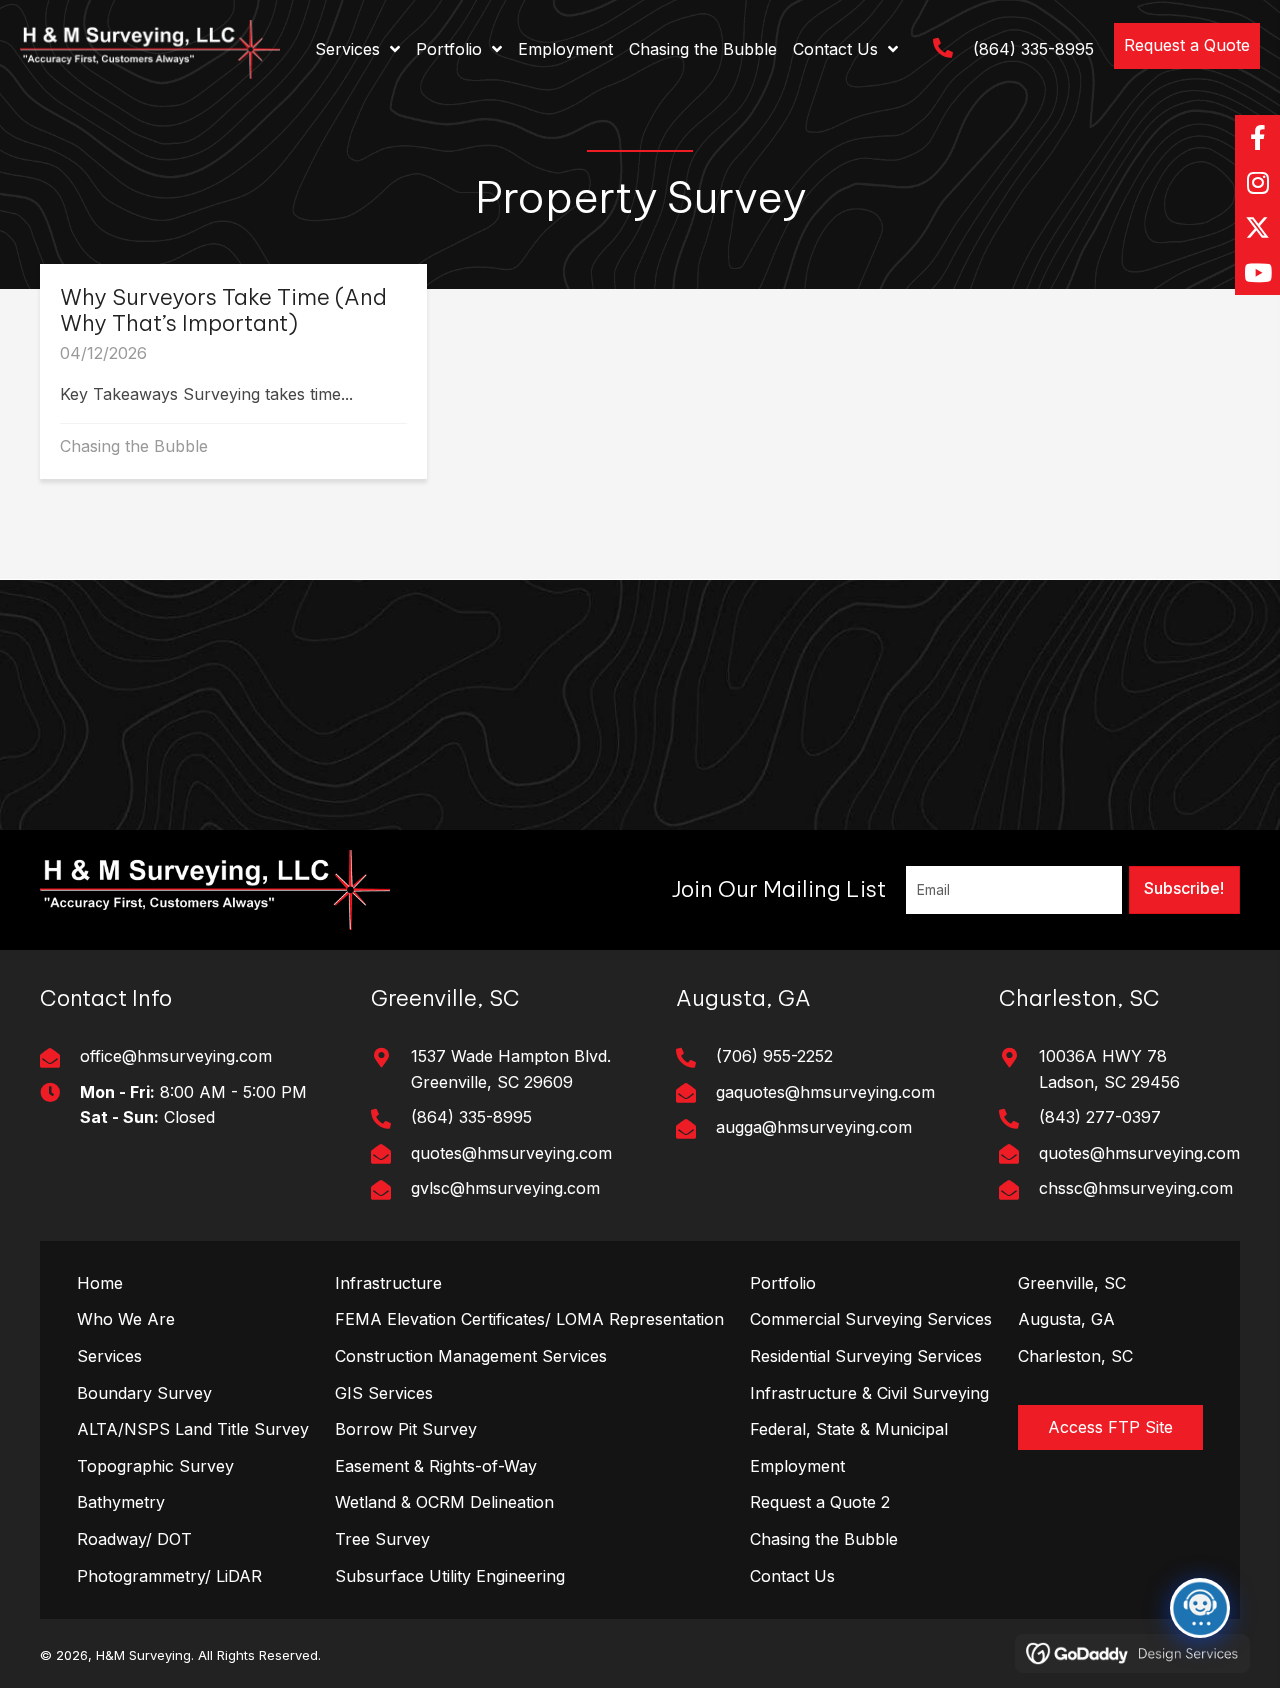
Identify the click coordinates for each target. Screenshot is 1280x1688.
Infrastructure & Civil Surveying (869, 1393)
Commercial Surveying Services (871, 1319)
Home (100, 1283)
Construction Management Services (471, 1356)
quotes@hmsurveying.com (511, 1153)
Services (109, 1356)
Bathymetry (121, 1502)
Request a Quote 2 (820, 1502)
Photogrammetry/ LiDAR (169, 1576)
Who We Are (126, 1319)
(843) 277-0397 (1100, 1117)
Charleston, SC (1075, 1356)
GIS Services (384, 1393)
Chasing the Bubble (134, 446)
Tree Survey (382, 1539)
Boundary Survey (144, 1393)
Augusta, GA (1066, 1319)
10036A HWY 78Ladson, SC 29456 (1109, 1069)
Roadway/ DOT (134, 1539)
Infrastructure (388, 1283)
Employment (797, 1466)
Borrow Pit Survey (406, 1429)
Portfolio (783, 1283)
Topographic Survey (155, 1466)
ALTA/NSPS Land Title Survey (193, 1429)
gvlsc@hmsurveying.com (505, 1188)
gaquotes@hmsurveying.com (825, 1092)
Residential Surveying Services (866, 1356)
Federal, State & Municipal (849, 1429)
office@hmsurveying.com (176, 1056)
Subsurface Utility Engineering (450, 1576)
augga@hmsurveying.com (814, 1127)
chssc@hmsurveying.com (1136, 1188)
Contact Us (792, 1576)
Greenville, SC (1072, 1283)
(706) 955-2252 (774, 1056)
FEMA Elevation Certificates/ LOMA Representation (529, 1319)
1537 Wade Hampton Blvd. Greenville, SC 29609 (511, 1069)
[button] (1187, 46)
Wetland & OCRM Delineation (444, 1502)
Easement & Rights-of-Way (436, 1466)
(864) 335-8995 (1033, 49)
